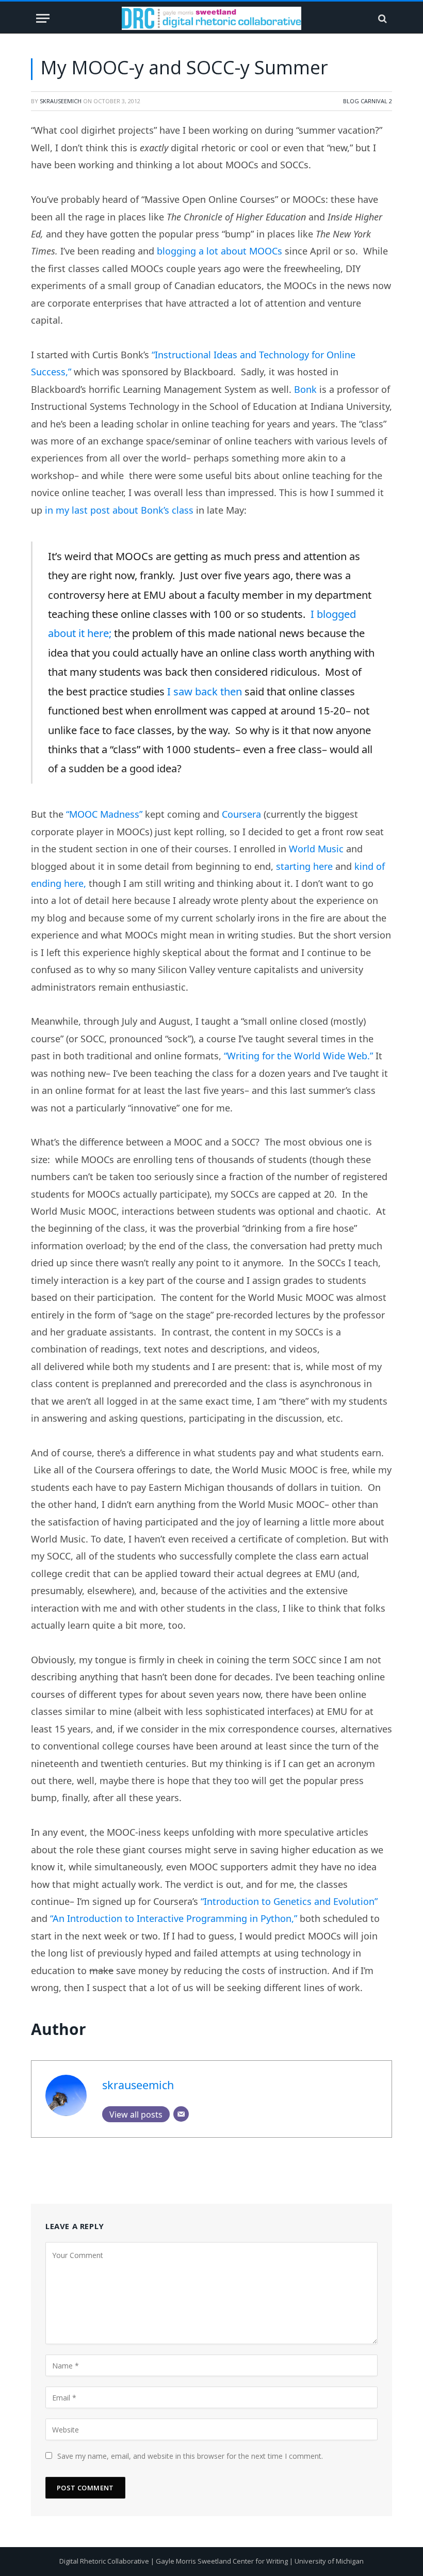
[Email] (181, 2114)
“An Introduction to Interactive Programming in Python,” (174, 1918)
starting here (304, 866)
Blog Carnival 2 (368, 101)
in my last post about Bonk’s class (119, 510)
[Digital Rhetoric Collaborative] (211, 18)
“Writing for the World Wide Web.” (298, 1056)
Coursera (241, 814)
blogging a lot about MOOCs (219, 251)
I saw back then (205, 691)
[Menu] (43, 18)
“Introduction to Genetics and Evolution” (289, 1901)
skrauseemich (61, 101)
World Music (316, 849)
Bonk (305, 389)
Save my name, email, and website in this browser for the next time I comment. (190, 2456)
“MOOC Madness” (104, 814)
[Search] (381, 18)
